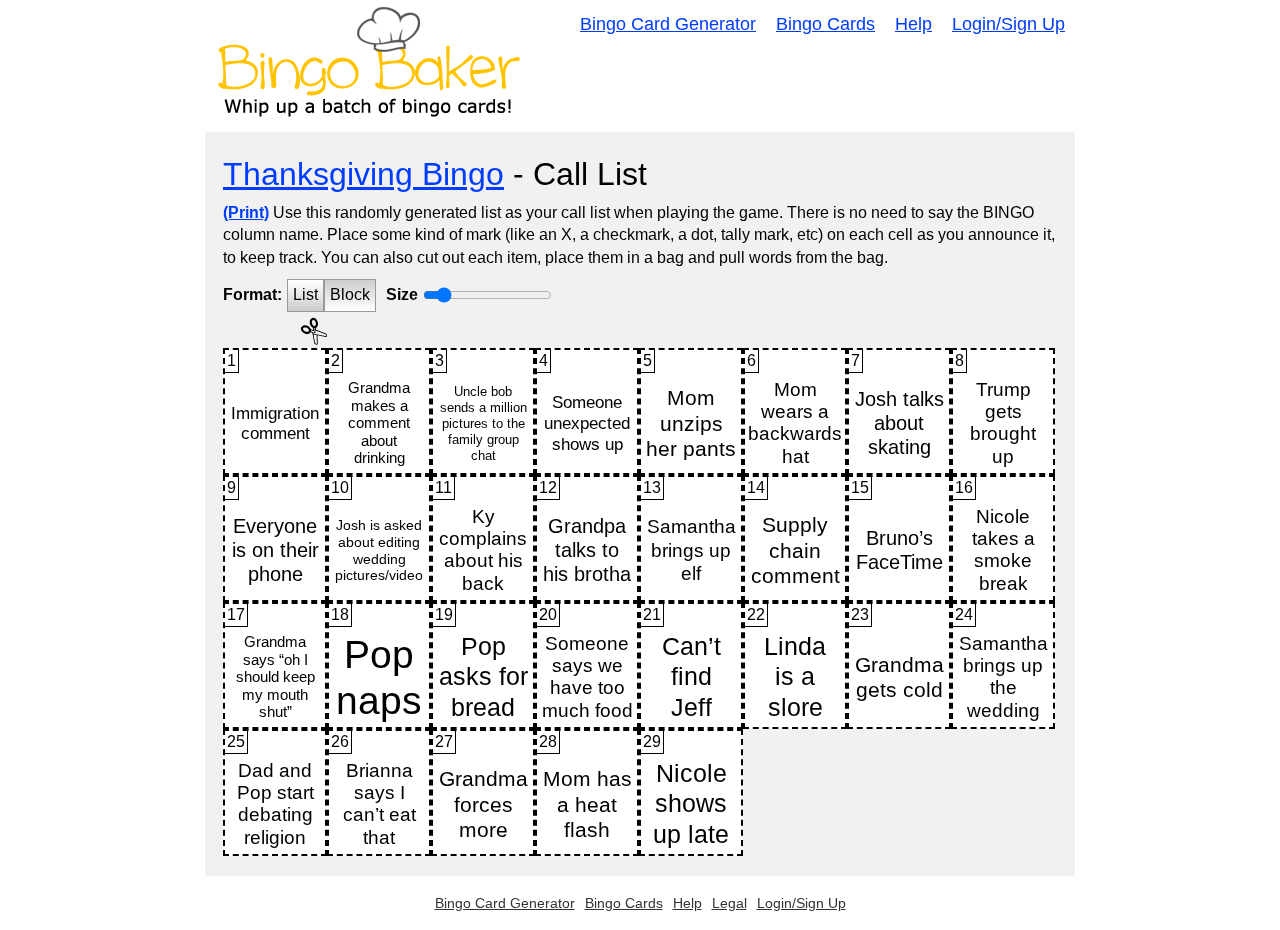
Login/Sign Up (1008, 24)
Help (913, 24)
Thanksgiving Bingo (363, 174)
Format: (252, 294)
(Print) (246, 212)
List (305, 294)
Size (402, 294)
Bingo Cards (825, 24)
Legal (729, 903)
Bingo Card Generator (668, 24)
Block (350, 294)
